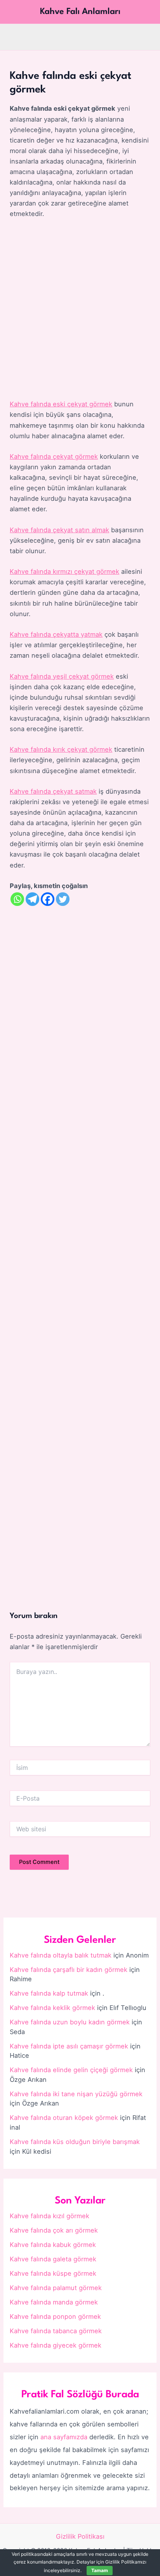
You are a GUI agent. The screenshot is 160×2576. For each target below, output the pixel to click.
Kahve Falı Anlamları (80, 12)
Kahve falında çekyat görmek (54, 456)
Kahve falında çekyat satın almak (59, 530)
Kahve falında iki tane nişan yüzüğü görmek (76, 2094)
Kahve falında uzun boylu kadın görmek (70, 2022)
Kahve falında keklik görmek (52, 2008)
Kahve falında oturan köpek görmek (64, 2118)
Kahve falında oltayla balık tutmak (61, 1955)
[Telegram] (32, 899)
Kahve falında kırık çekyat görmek (61, 749)
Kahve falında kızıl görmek (50, 2216)
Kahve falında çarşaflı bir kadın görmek (69, 1970)
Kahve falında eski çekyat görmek (61, 404)
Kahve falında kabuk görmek (53, 2245)
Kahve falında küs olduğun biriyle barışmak (75, 2142)
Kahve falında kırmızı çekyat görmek (64, 571)
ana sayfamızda (64, 2437)
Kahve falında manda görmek (54, 2302)
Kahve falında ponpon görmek (55, 2316)
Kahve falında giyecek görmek (56, 2345)
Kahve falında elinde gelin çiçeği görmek (71, 2070)
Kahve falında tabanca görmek (56, 2331)
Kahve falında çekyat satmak (53, 791)
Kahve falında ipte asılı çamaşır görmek (69, 2046)
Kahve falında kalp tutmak (49, 1993)
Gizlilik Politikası (80, 2536)
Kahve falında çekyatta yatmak (56, 634)
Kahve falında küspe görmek (53, 2273)
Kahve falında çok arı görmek (54, 2230)
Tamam (100, 2570)
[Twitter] (63, 899)
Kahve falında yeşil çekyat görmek (62, 676)
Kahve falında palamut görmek (56, 2288)
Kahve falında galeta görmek (53, 2259)
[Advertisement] (80, 310)
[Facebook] (48, 899)
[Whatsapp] (17, 899)
